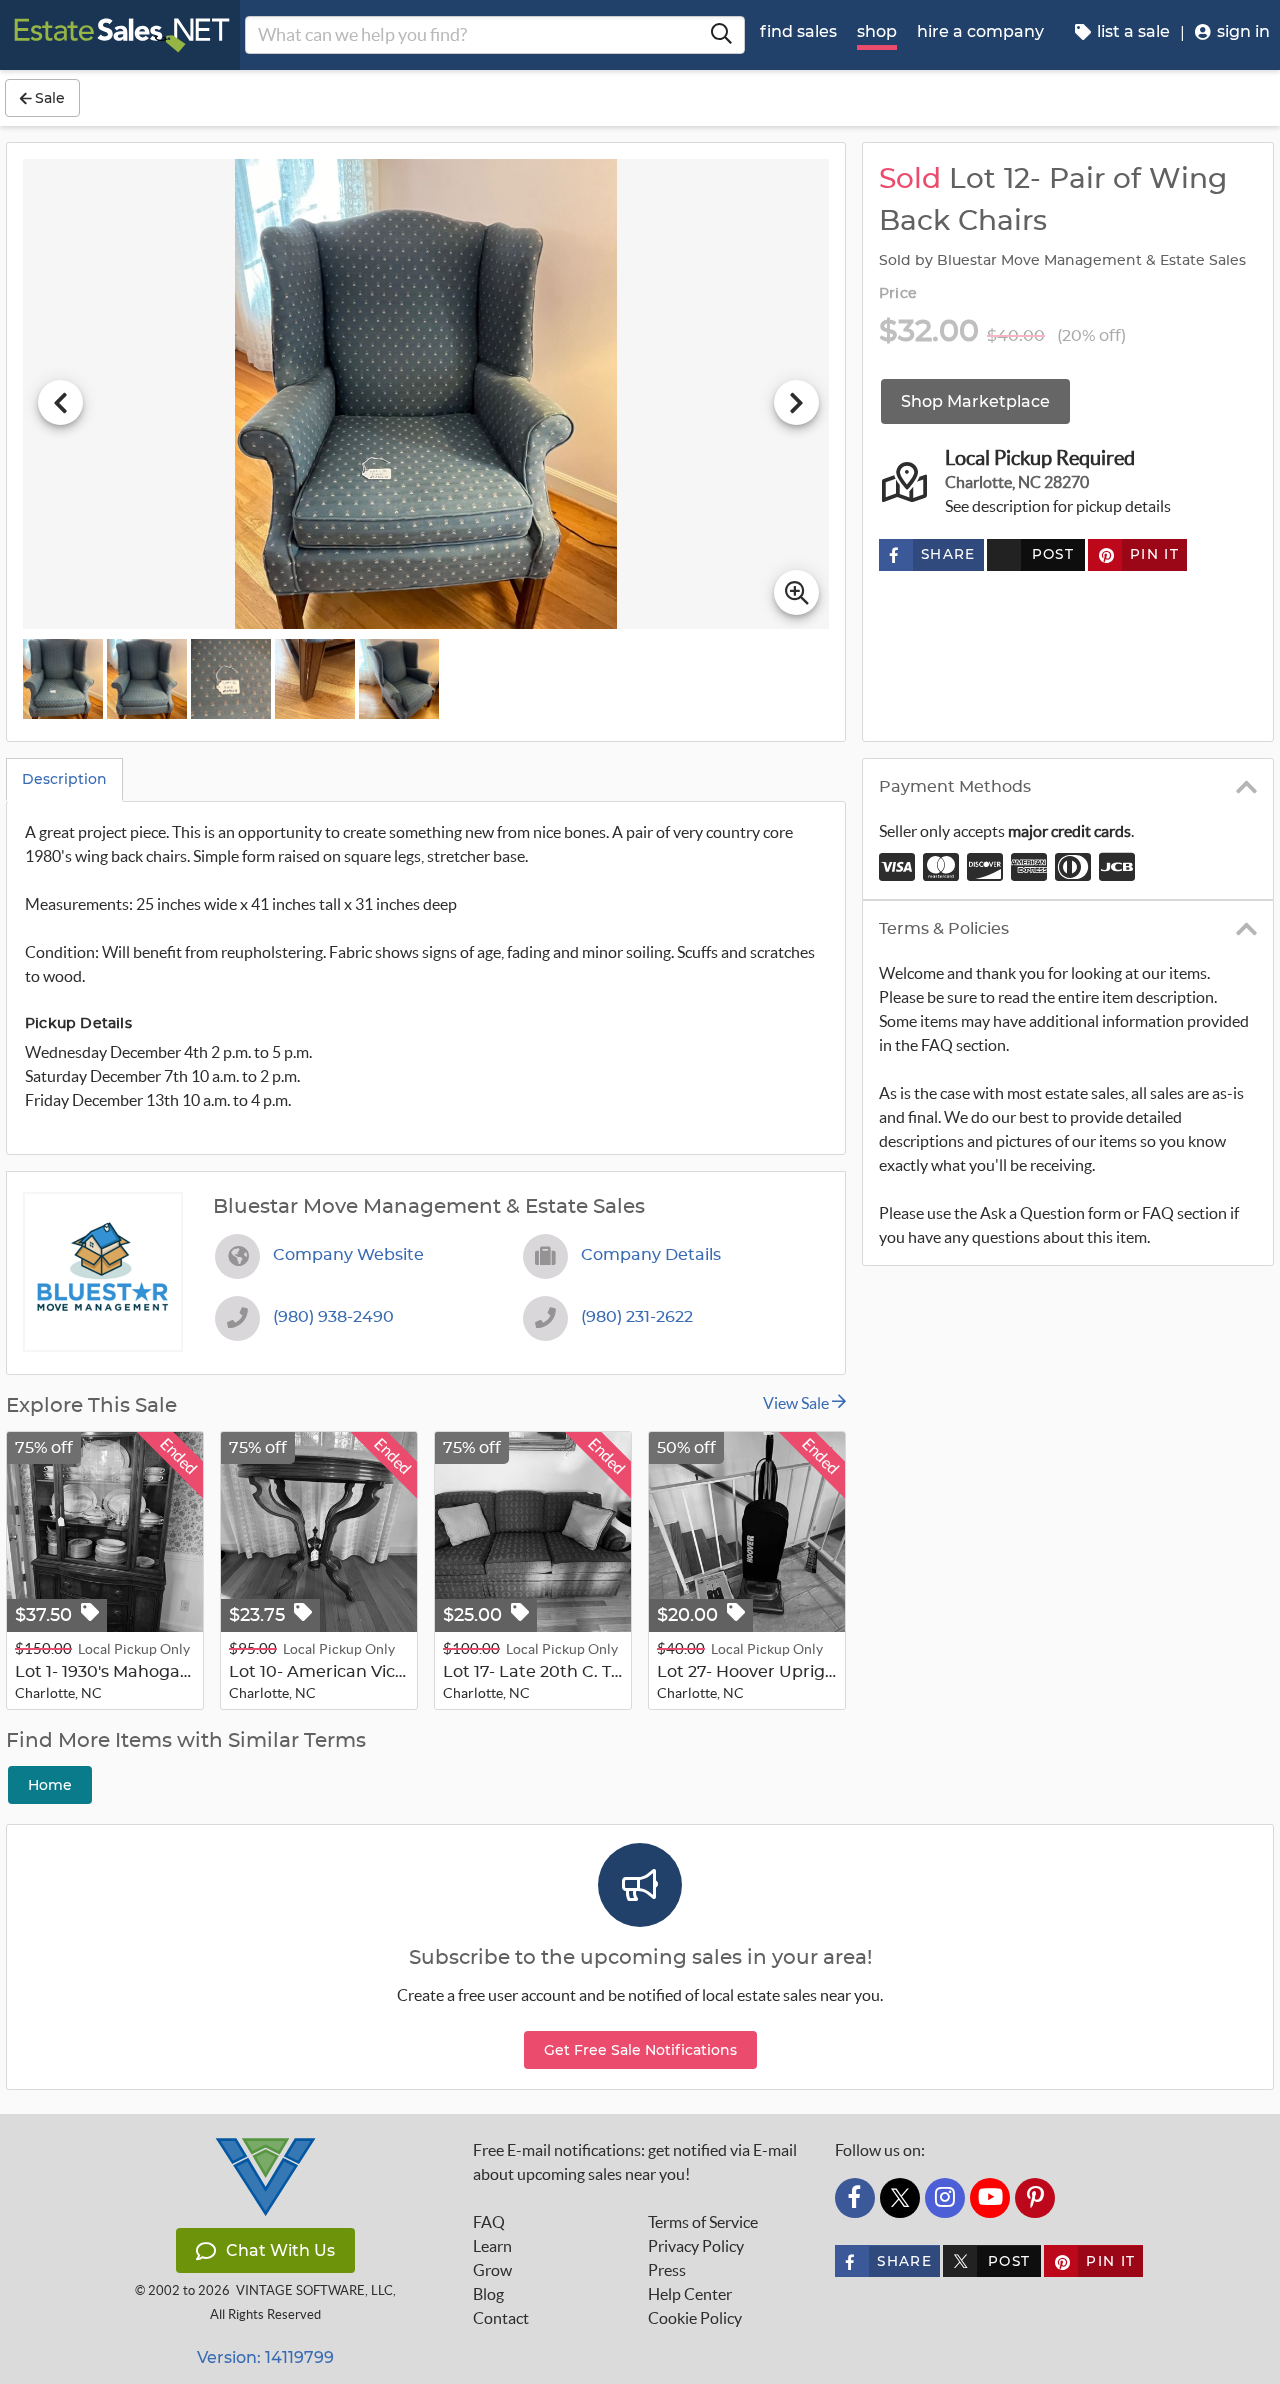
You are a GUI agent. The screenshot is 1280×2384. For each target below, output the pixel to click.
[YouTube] (990, 2198)
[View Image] (63, 679)
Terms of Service (703, 2222)
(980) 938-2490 (333, 1317)
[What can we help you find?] (721, 35)
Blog (488, 2294)
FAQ (489, 2222)
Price (898, 294)
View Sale (797, 1403)
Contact (501, 2318)
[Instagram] (945, 2198)
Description (64, 779)
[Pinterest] (1035, 2198)
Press (667, 2270)
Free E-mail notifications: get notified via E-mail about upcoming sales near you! (635, 2162)
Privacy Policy (696, 2246)
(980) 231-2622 (637, 1317)
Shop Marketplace (975, 401)
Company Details (651, 1255)
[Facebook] (855, 2198)
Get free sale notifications (640, 2050)
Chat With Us (280, 2250)
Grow (492, 2270)
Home (50, 1785)
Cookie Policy (695, 2318)
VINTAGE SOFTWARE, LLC (314, 2290)
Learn (492, 2246)
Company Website (348, 1255)
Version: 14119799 (265, 2357)
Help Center (690, 2294)
